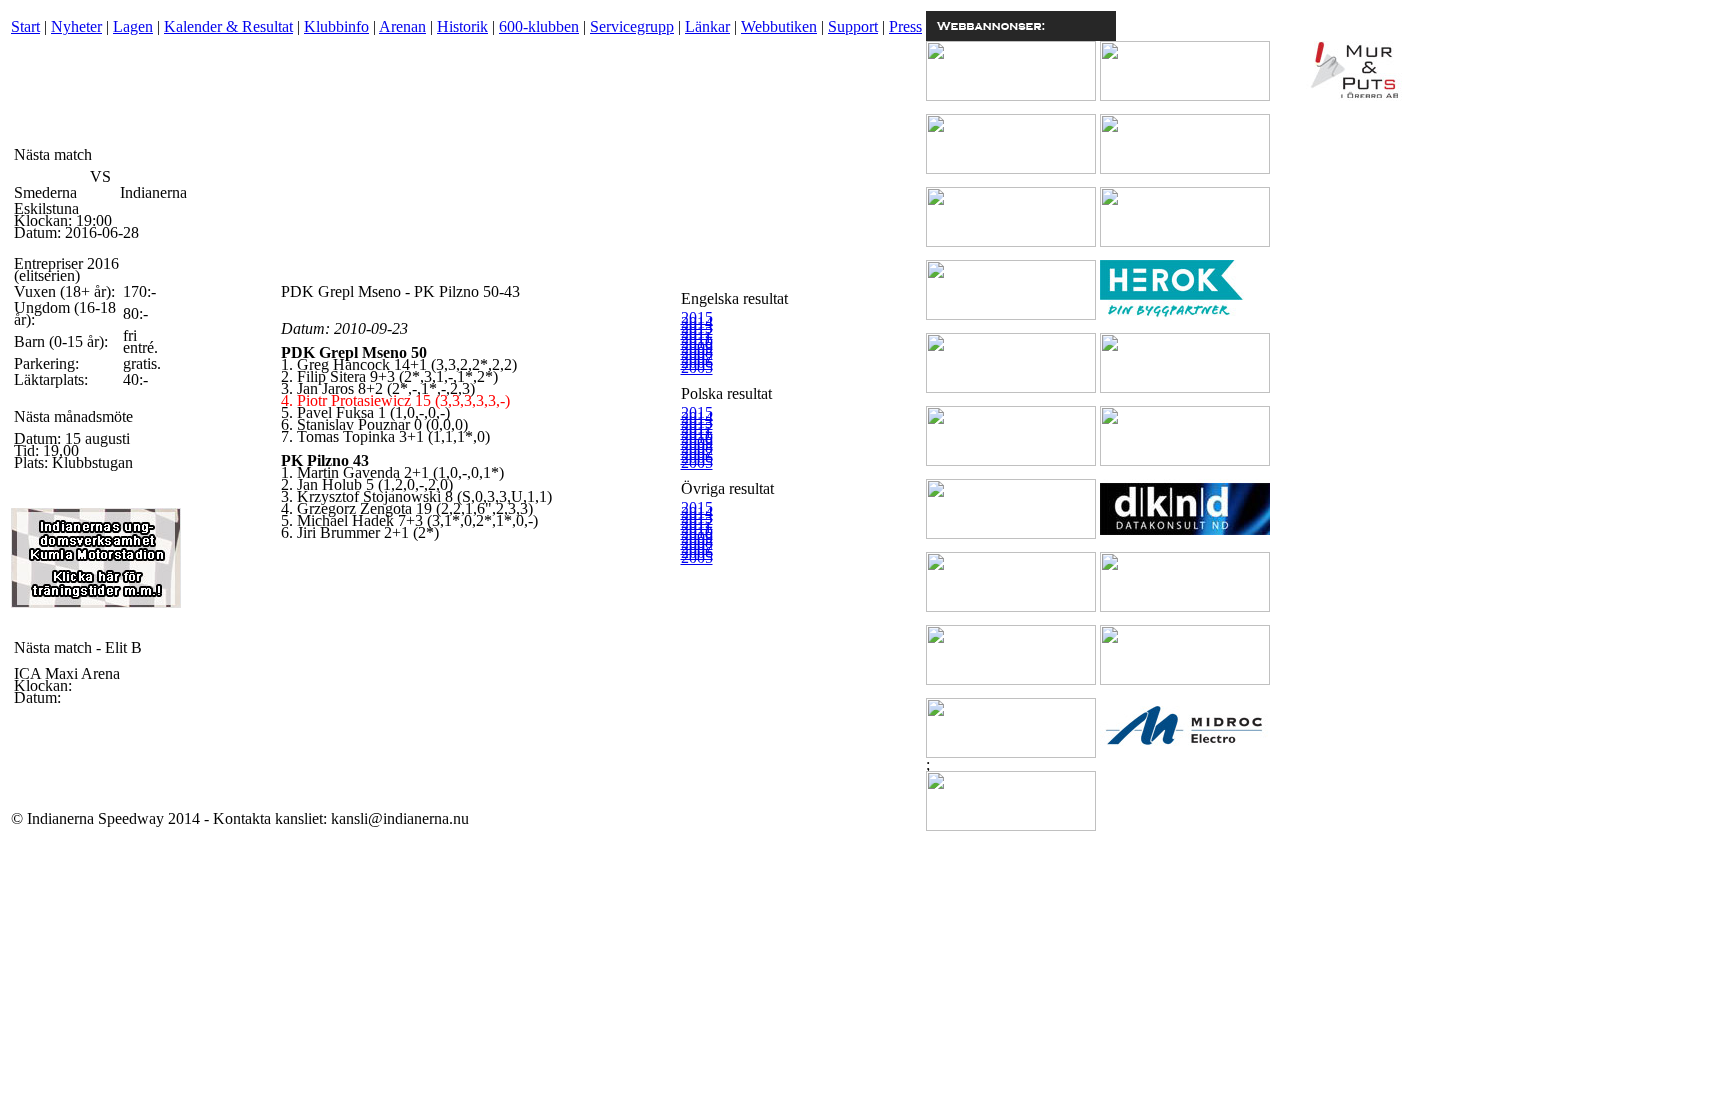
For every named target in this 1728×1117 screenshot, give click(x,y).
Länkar (707, 26)
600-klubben (539, 26)
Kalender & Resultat (228, 26)
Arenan (402, 26)
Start (25, 26)
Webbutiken (779, 26)
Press (905, 26)
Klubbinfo (336, 26)
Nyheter (76, 26)
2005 (697, 367)
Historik (462, 26)
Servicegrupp (632, 26)
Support (853, 26)
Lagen (133, 26)
